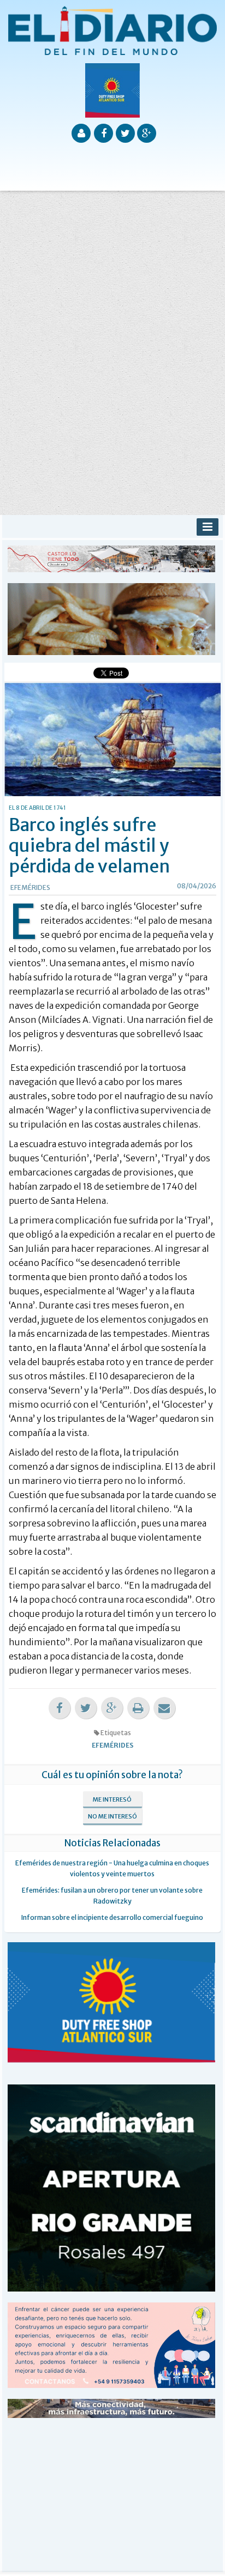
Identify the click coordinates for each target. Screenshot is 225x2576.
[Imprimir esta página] (138, 1708)
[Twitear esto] (86, 1708)
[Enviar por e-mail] (164, 1708)
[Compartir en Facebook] (60, 1708)
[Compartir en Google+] (112, 1708)
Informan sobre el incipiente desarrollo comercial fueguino (112, 1917)
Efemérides (30, 887)
